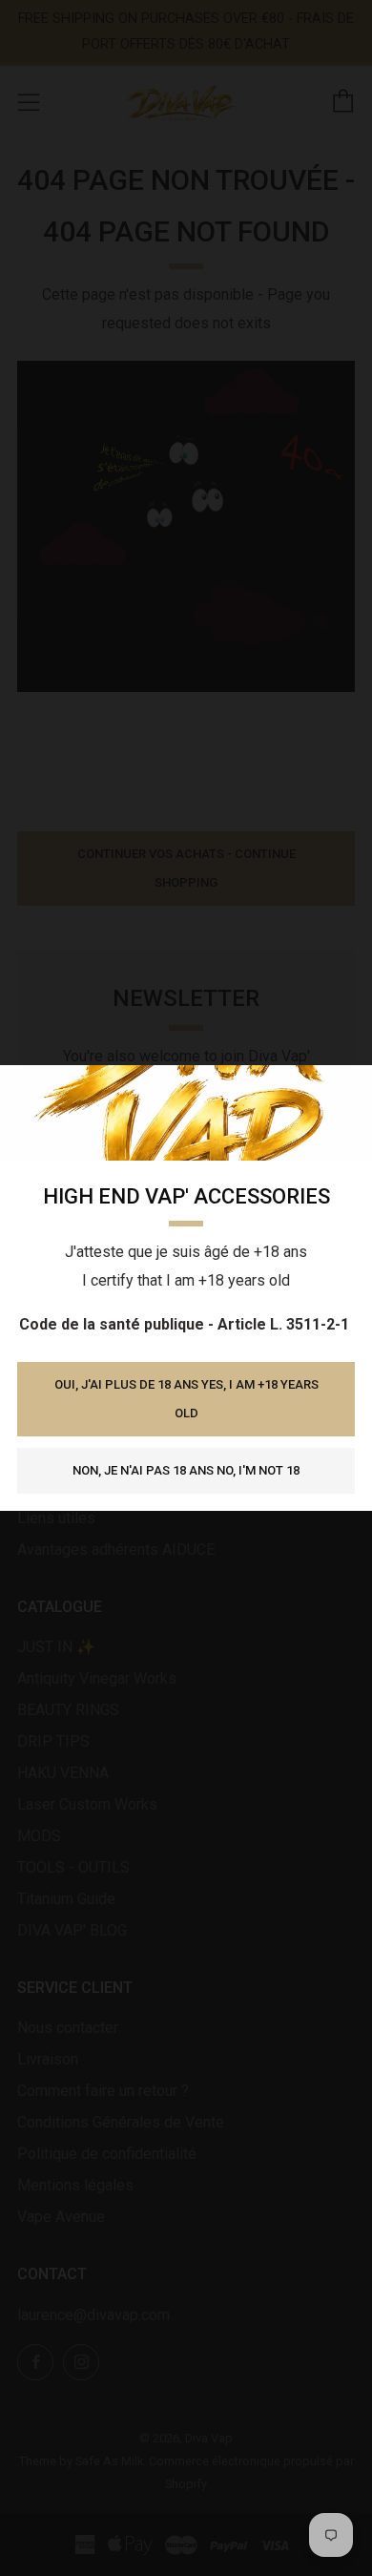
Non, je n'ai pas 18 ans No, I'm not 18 (186, 1470)
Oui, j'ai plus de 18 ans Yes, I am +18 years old (186, 1399)
